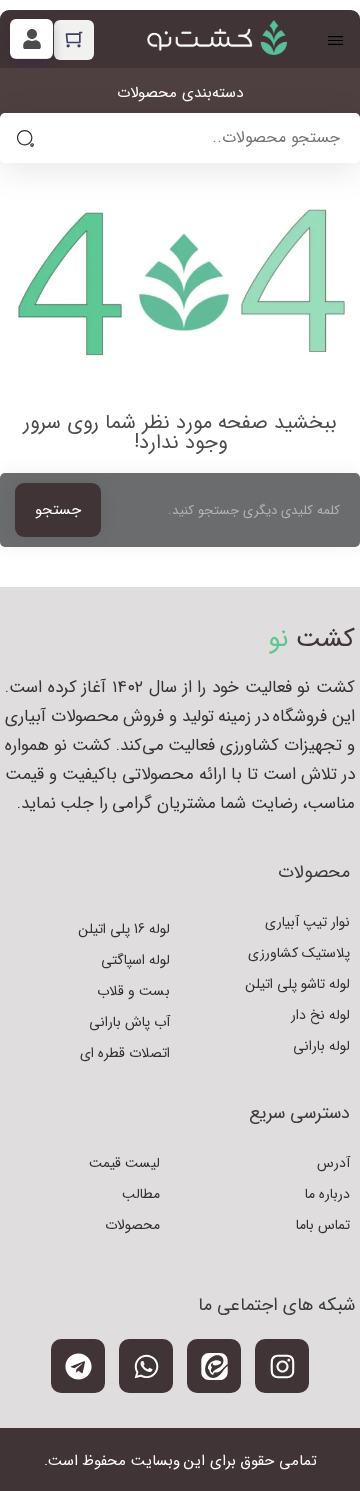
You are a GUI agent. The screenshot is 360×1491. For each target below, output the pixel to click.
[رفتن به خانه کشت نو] (217, 37)
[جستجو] (25, 138)
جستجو (58, 510)
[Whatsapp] (146, 1366)
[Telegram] (78, 1366)
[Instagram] (282, 1366)
